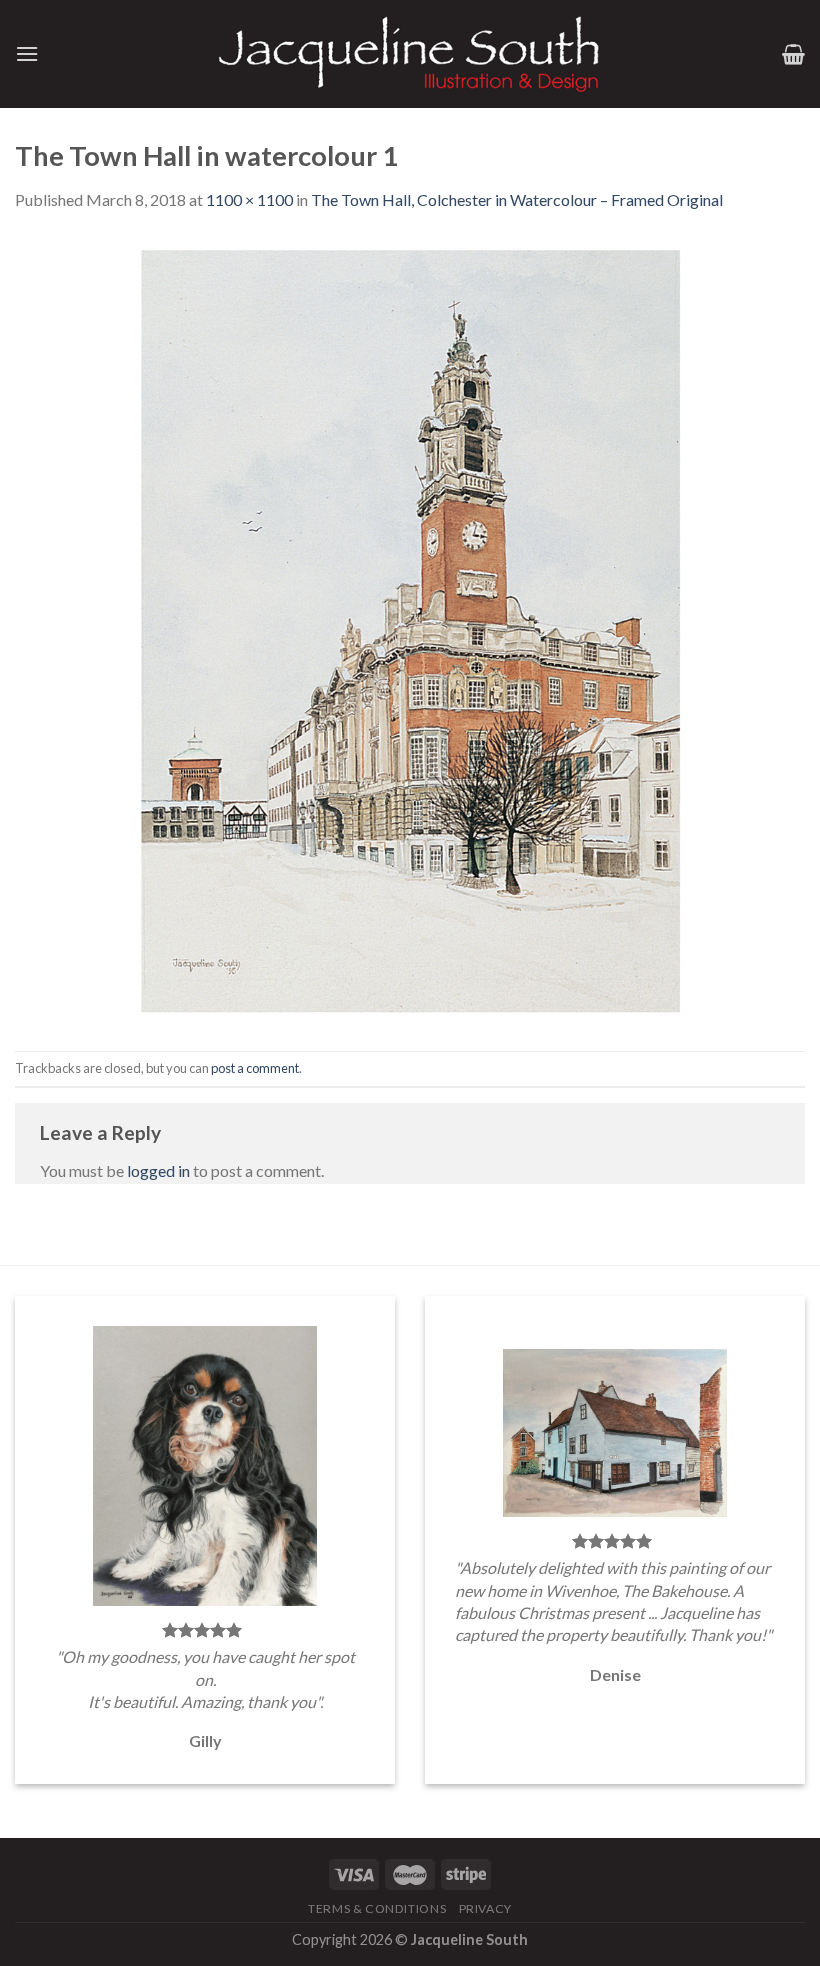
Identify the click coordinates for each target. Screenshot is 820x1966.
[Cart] (793, 54)
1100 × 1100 (249, 199)
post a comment (255, 1068)
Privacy (485, 1908)
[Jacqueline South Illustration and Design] (410, 54)
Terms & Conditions (377, 1908)
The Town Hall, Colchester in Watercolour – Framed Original (517, 199)
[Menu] (27, 53)
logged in (158, 1170)
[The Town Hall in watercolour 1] (410, 629)
